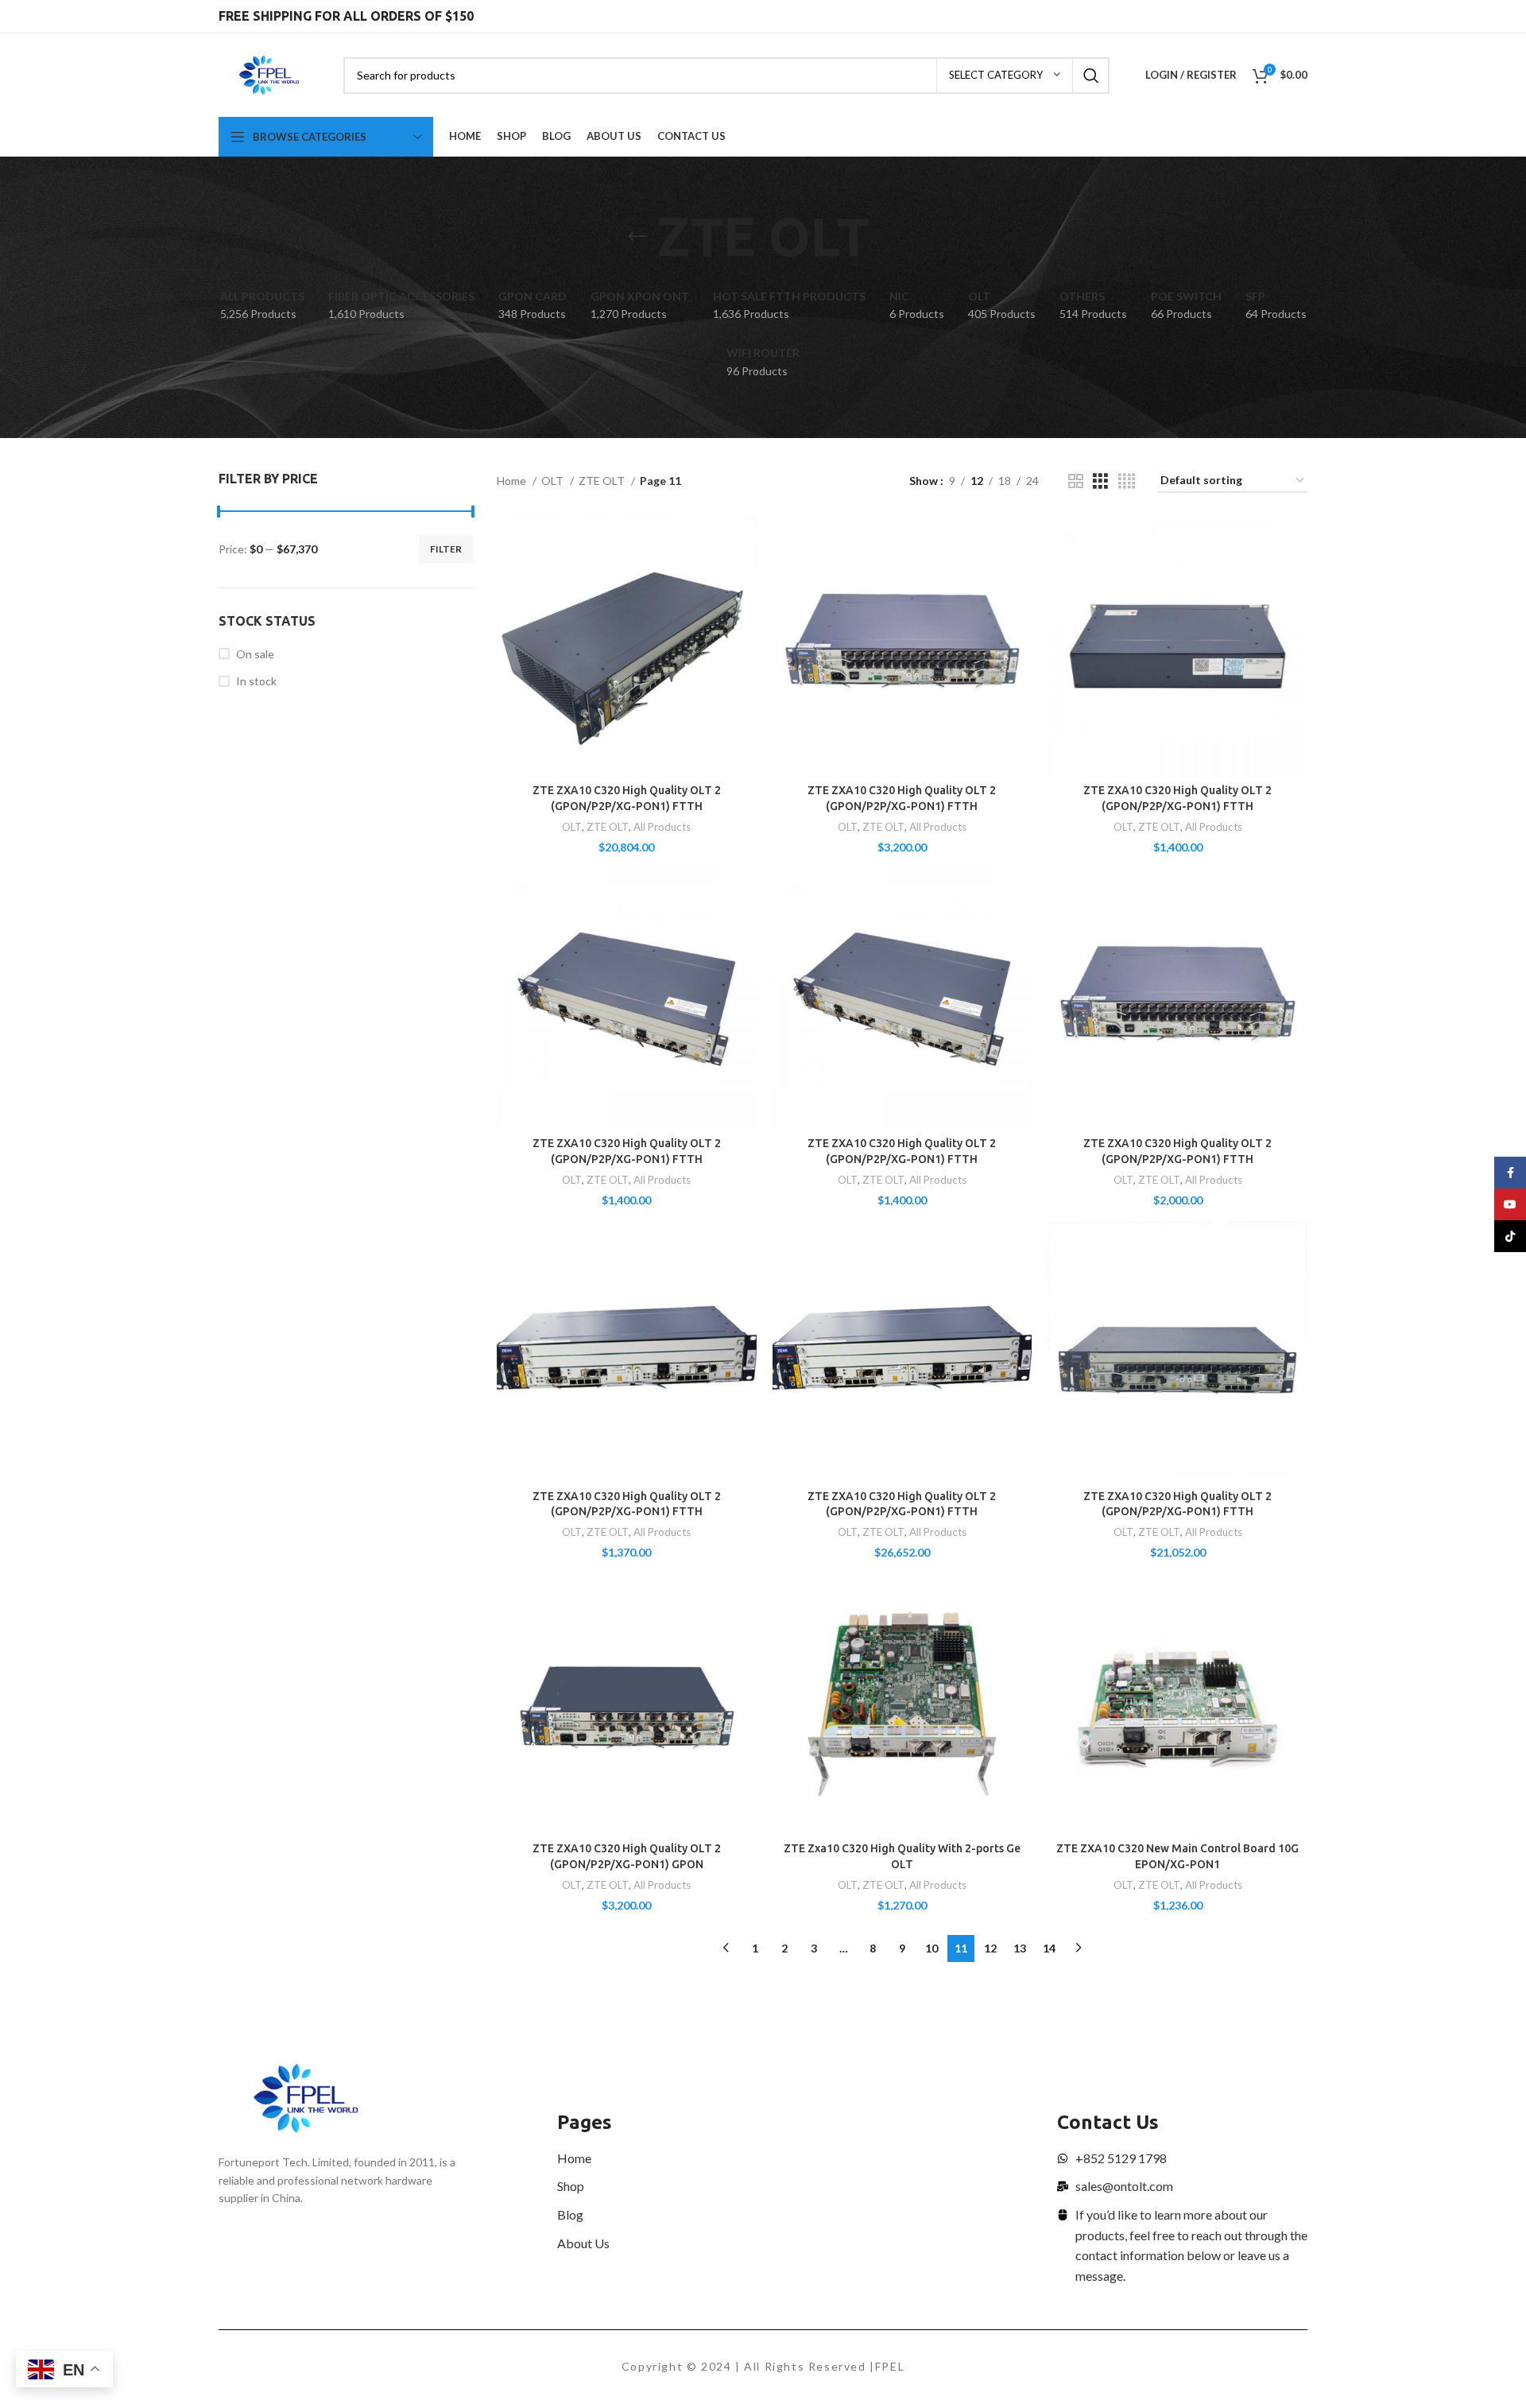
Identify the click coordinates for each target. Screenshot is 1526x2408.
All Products (662, 827)
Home (513, 481)
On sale (255, 654)
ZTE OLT (603, 481)
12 (990, 1948)
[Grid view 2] (1076, 481)
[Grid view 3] (1100, 481)
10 (931, 1948)
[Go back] (637, 237)
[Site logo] (269, 74)
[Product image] (627, 647)
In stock (256, 681)
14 (1049, 1948)
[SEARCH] (1091, 76)
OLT (554, 481)
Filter (446, 549)
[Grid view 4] (1127, 481)
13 (1020, 1948)
